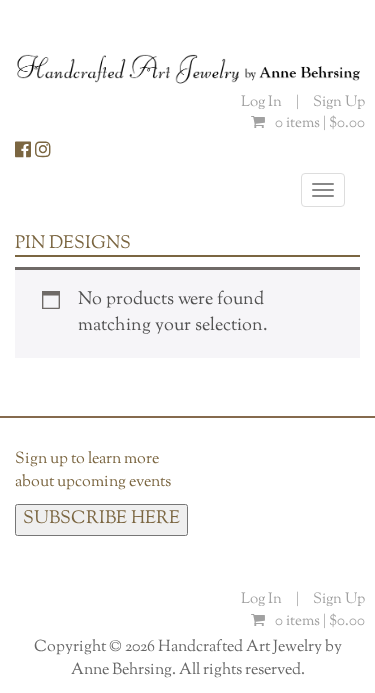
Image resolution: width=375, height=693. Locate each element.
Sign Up (339, 102)
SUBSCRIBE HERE (101, 519)
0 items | (320, 123)
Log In (263, 102)
